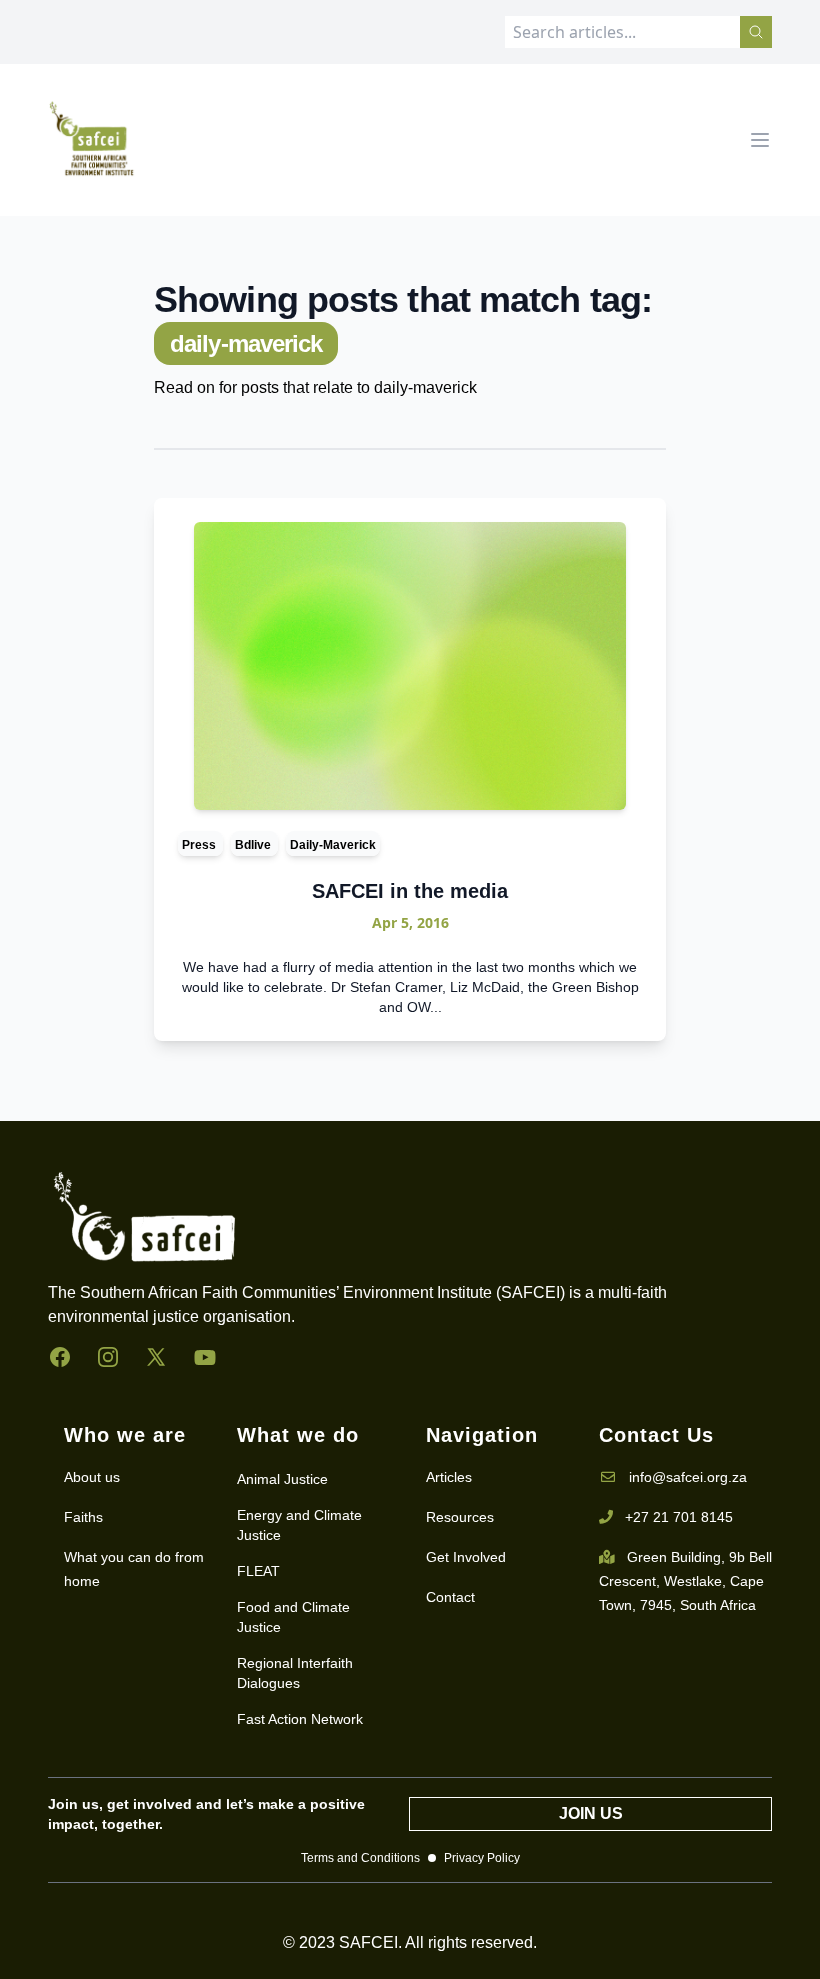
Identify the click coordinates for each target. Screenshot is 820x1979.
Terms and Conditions (360, 1858)
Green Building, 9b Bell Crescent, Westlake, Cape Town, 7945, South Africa (685, 1581)
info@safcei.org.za (688, 1477)
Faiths (83, 1517)
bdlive (254, 845)
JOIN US (591, 1813)
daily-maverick (333, 845)
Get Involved (466, 1557)
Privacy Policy (482, 1858)
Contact (450, 1597)
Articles (449, 1477)
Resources (460, 1517)
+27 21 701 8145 (679, 1517)
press (200, 845)
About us (92, 1477)
